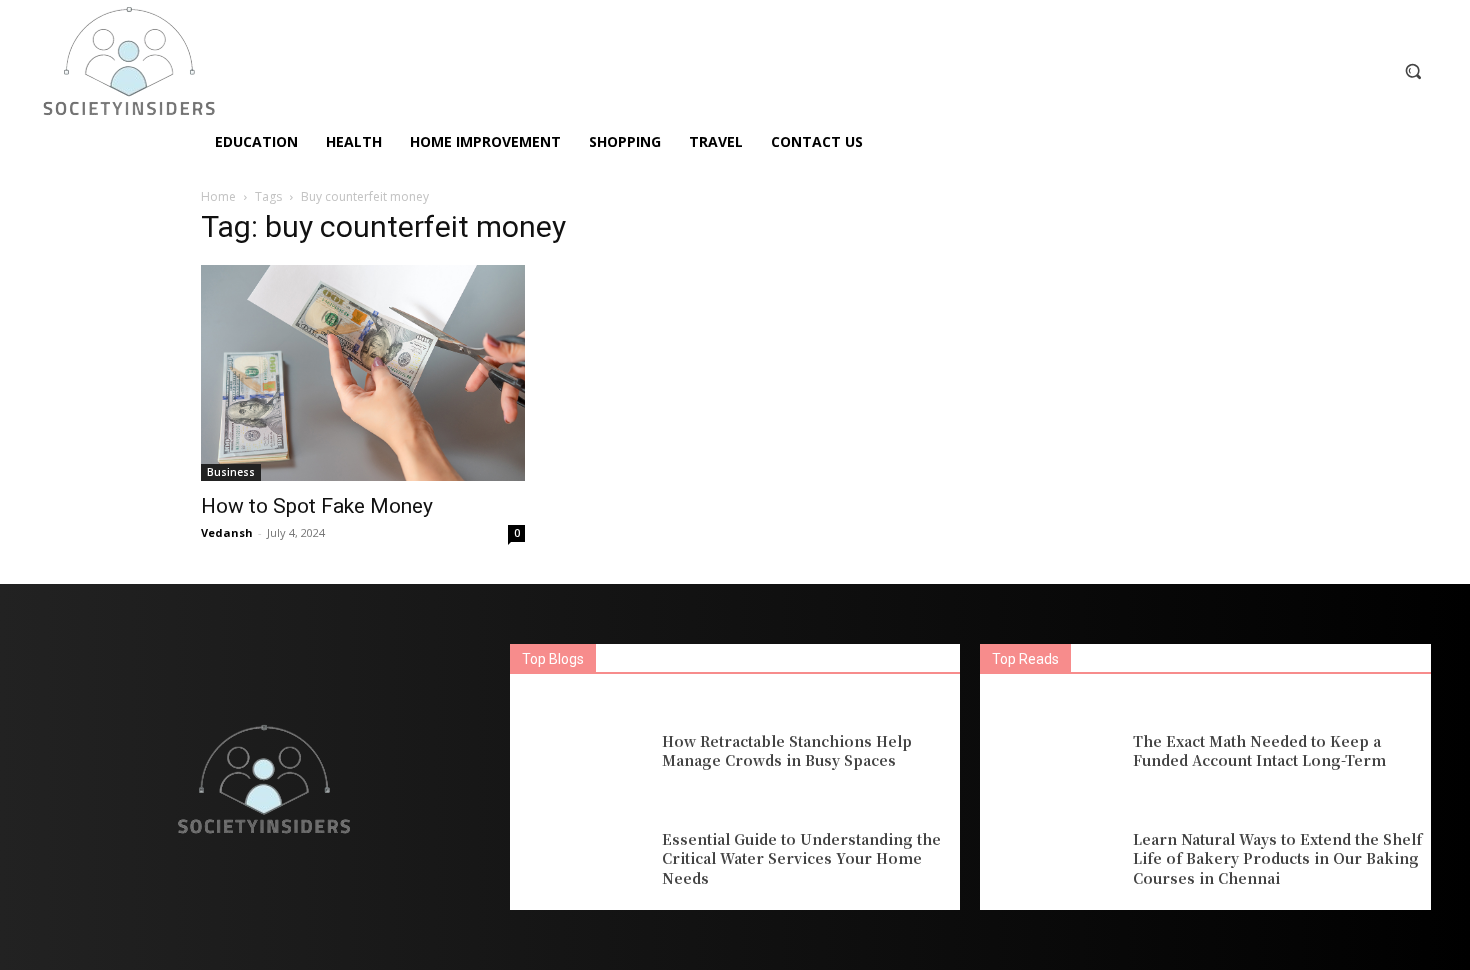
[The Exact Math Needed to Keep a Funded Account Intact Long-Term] (1051, 751)
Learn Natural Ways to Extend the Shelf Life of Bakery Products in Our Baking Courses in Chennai (1277, 858)
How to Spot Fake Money (317, 506)
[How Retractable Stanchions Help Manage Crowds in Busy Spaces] (581, 751)
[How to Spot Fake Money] (363, 373)
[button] (1413, 71)
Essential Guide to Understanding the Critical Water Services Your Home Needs (801, 858)
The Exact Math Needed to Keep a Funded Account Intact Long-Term (1259, 751)
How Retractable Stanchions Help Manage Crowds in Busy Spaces (787, 751)
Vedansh (227, 532)
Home (218, 196)
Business (231, 472)
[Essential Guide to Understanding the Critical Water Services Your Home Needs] (581, 859)
